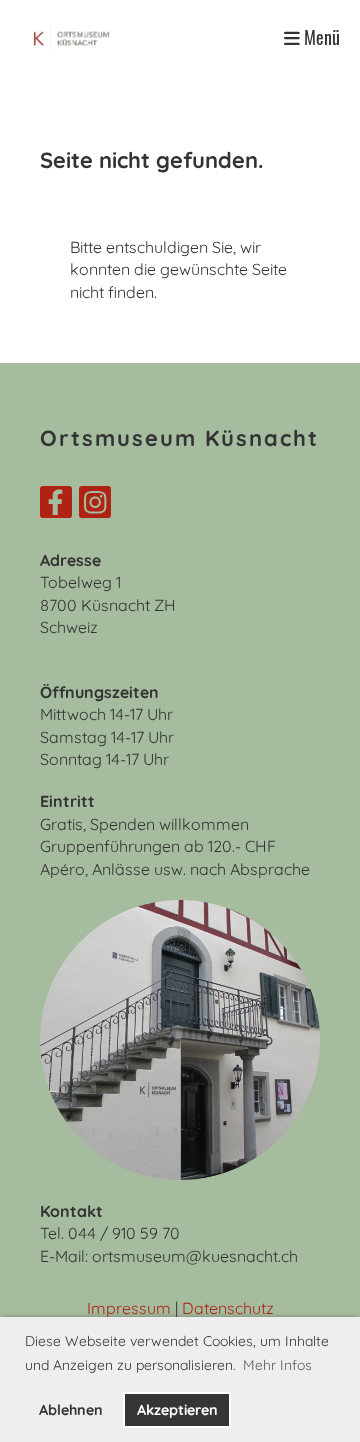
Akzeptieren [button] (177, 1410)
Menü (320, 37)
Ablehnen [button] (71, 1410)
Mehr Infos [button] (277, 1365)
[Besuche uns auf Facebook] (56, 506)
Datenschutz (228, 1308)
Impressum (129, 1308)
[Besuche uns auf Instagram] (95, 506)
